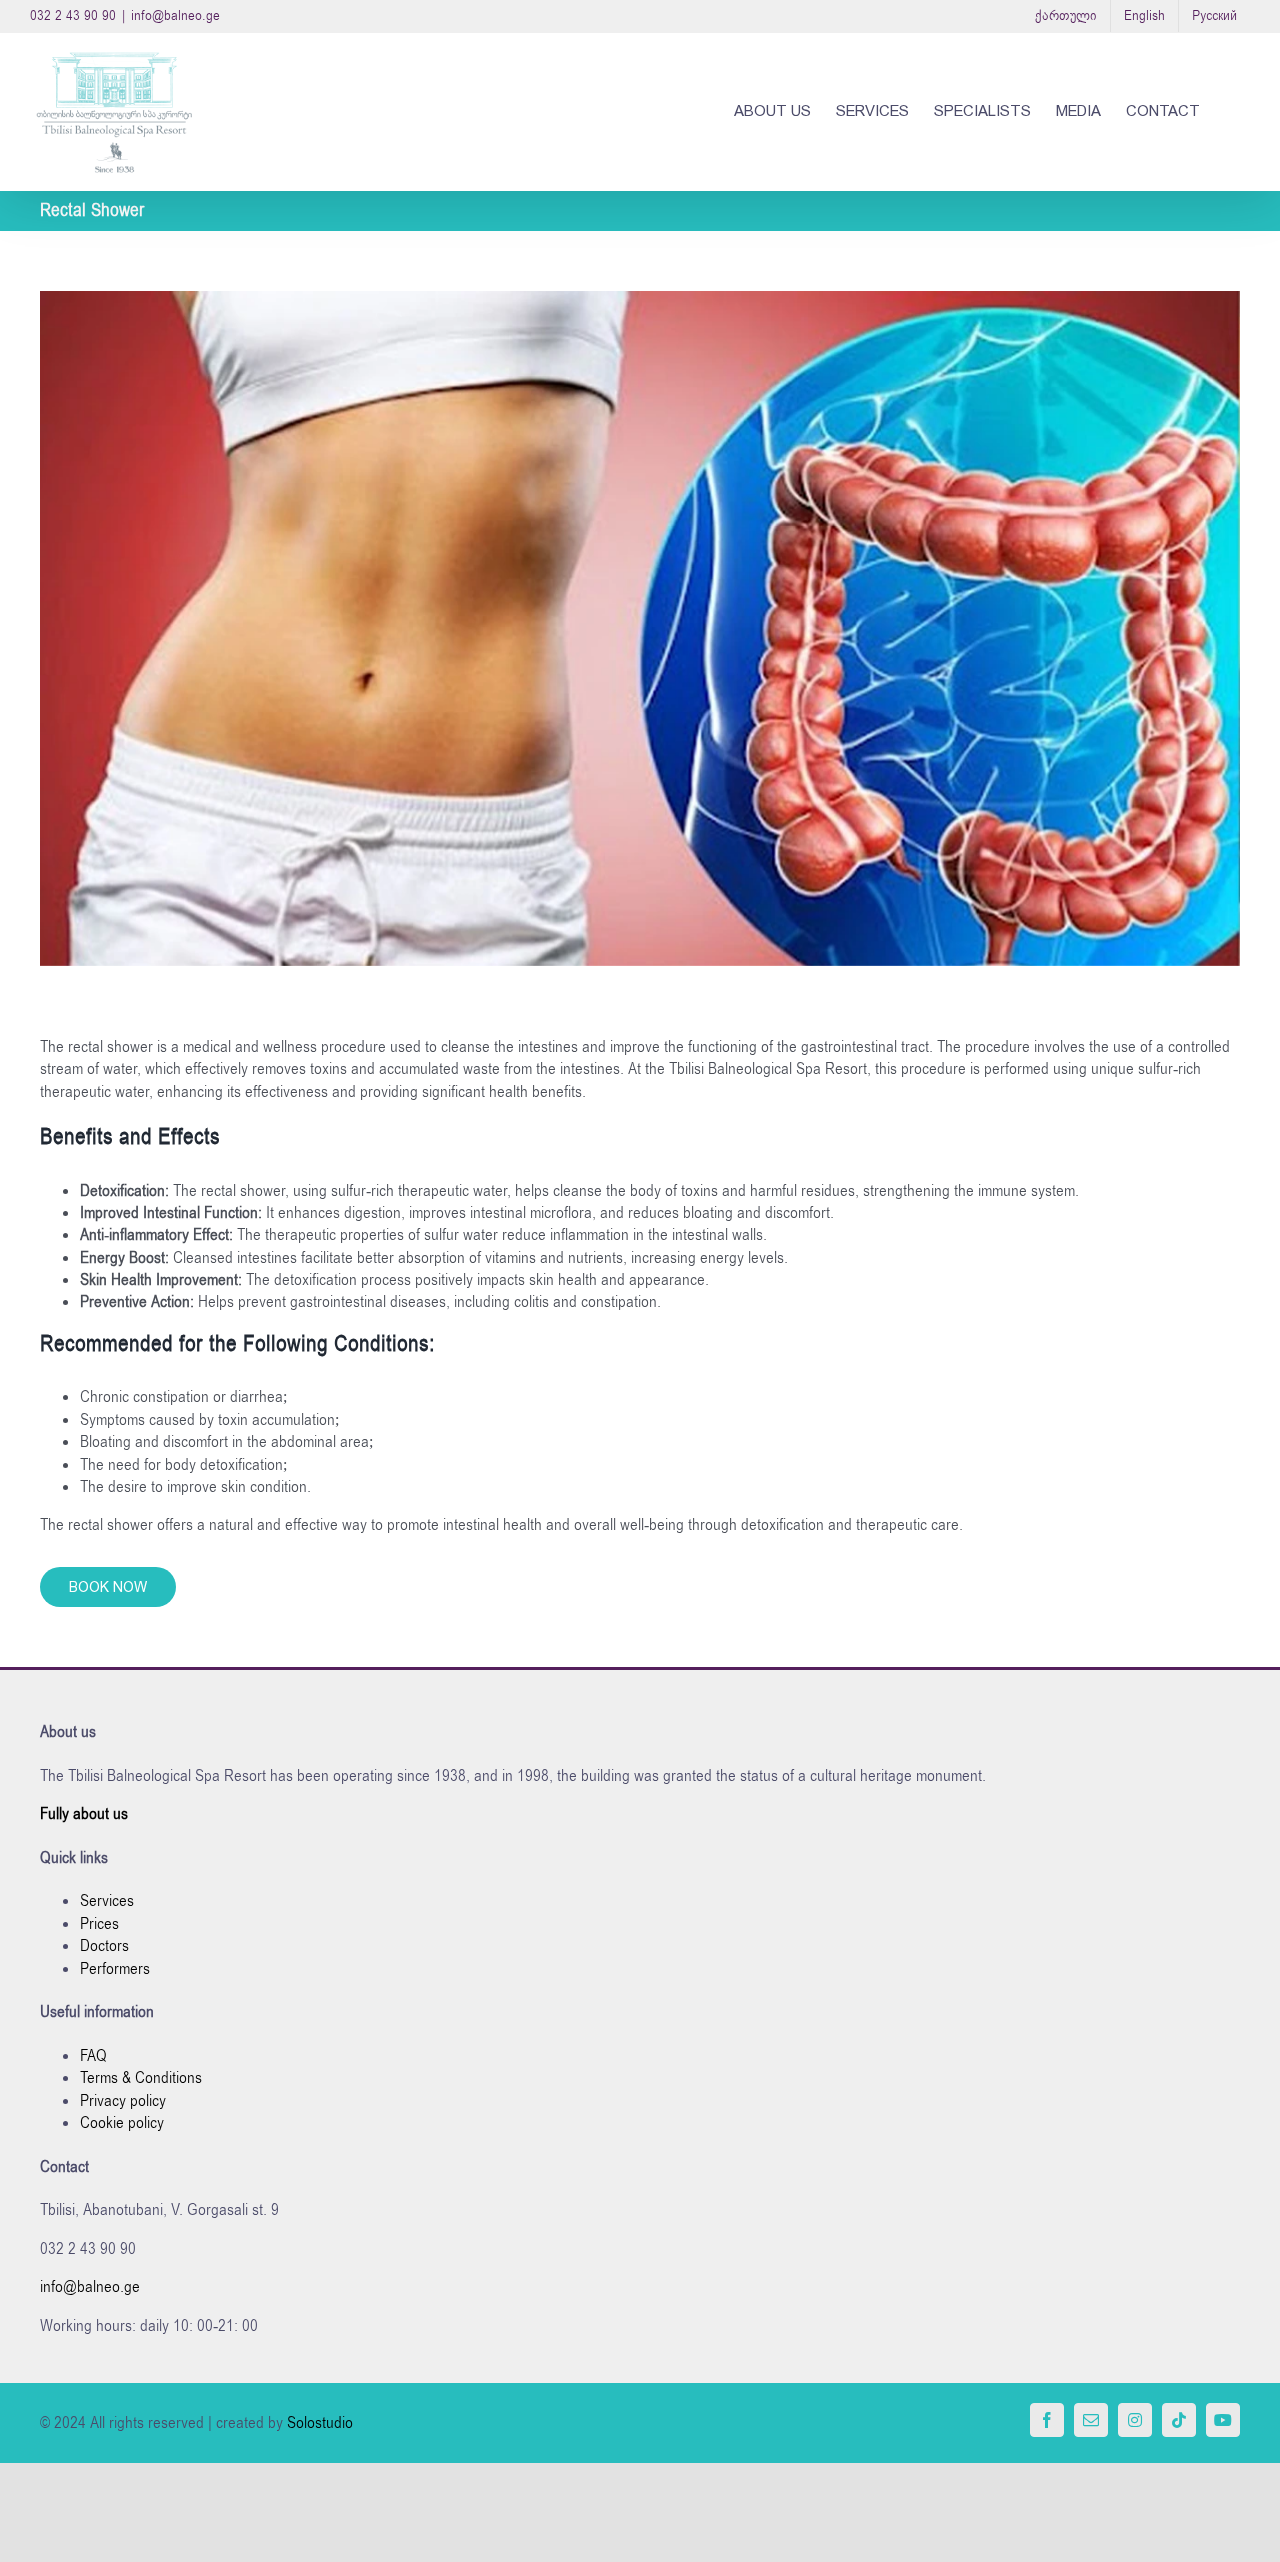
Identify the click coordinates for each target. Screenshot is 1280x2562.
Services (107, 1901)
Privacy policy (123, 2101)
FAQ (93, 2056)
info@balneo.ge (175, 15)
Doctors (104, 1946)
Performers (115, 1969)
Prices (99, 1924)
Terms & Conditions (141, 2078)
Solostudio (320, 2423)
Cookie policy (122, 2123)
